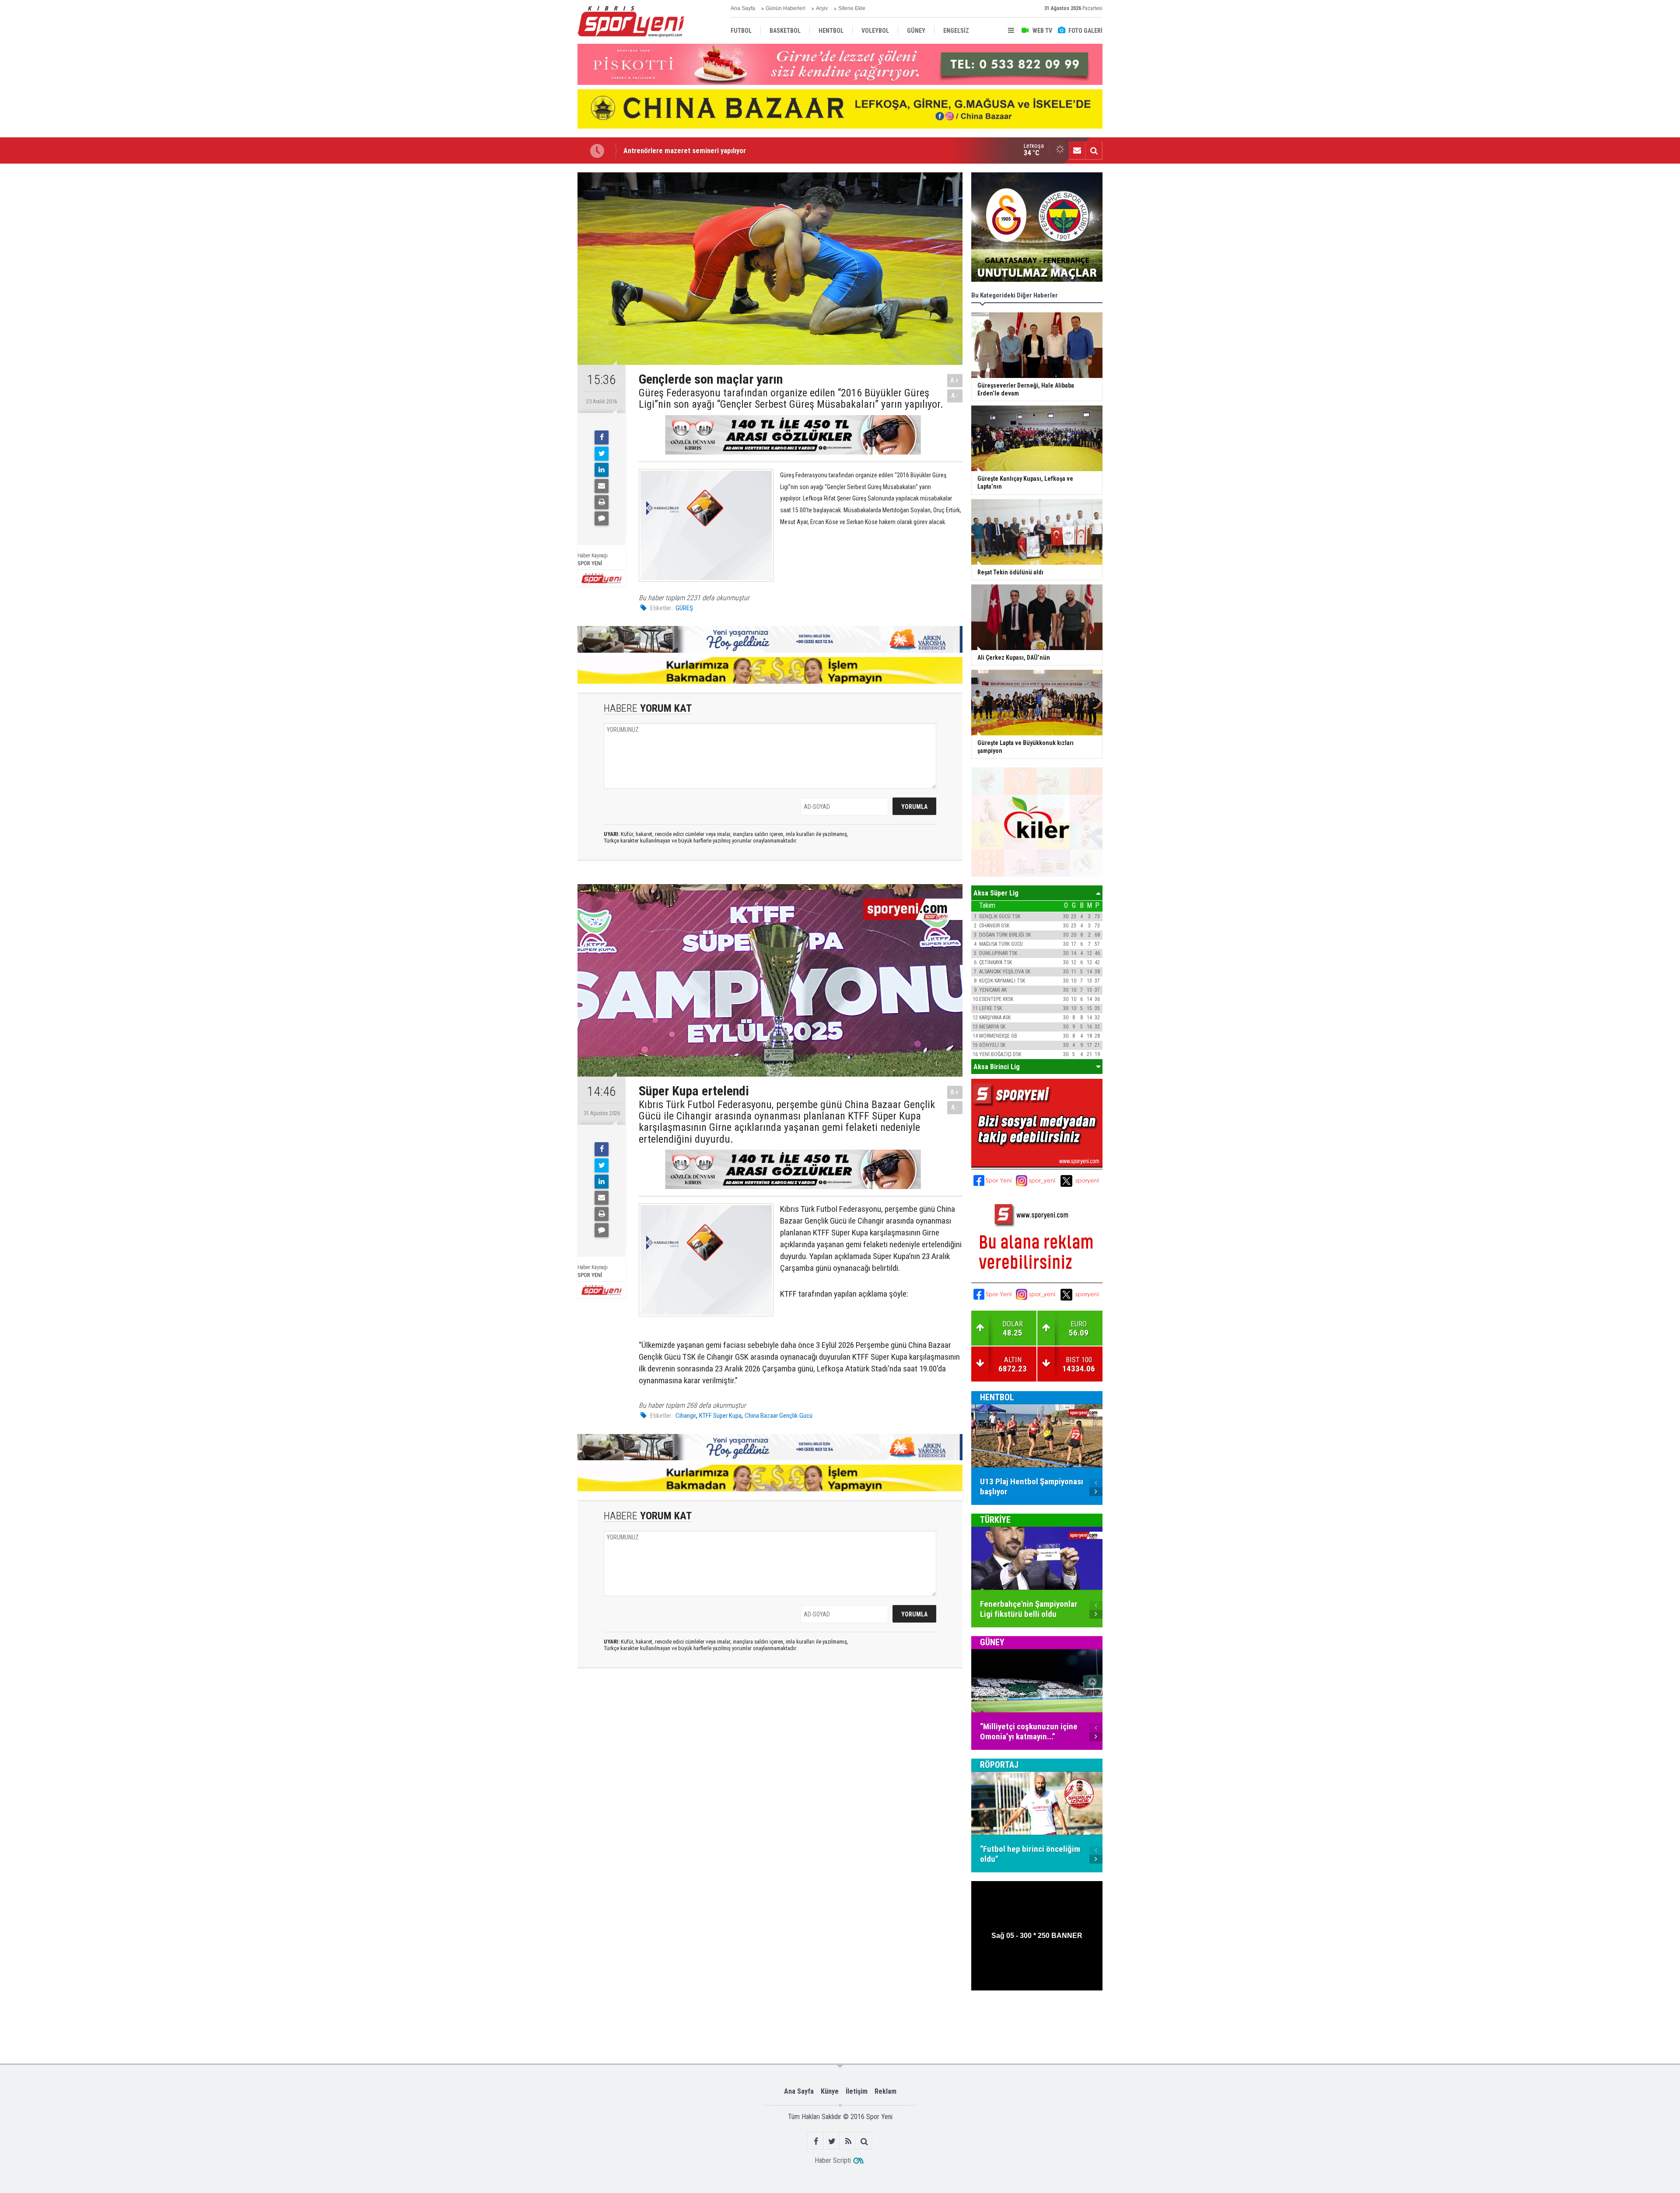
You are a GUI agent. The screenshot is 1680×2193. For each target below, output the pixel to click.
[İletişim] (1077, 150)
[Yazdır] (602, 502)
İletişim (857, 2091)
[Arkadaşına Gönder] (602, 486)
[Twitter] (602, 454)
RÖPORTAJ (999, 1765)
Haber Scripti (833, 2160)
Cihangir (686, 1416)
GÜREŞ (684, 608)
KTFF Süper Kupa (720, 1416)
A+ (955, 380)
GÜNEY (992, 1642)
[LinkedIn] (602, 470)
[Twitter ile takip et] (832, 2141)
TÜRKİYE (995, 1520)
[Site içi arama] (1094, 150)
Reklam (885, 2091)
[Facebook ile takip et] (816, 2141)
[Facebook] (602, 437)
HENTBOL (997, 1397)
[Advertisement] (534, 303)
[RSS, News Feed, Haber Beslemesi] (848, 2141)
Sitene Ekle (852, 8)
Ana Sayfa (743, 8)
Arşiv (822, 8)
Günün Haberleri (786, 8)
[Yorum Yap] (602, 518)
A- (955, 396)
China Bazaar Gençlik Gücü (779, 1416)
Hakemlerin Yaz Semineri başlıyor (674, 150)
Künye (830, 2091)
